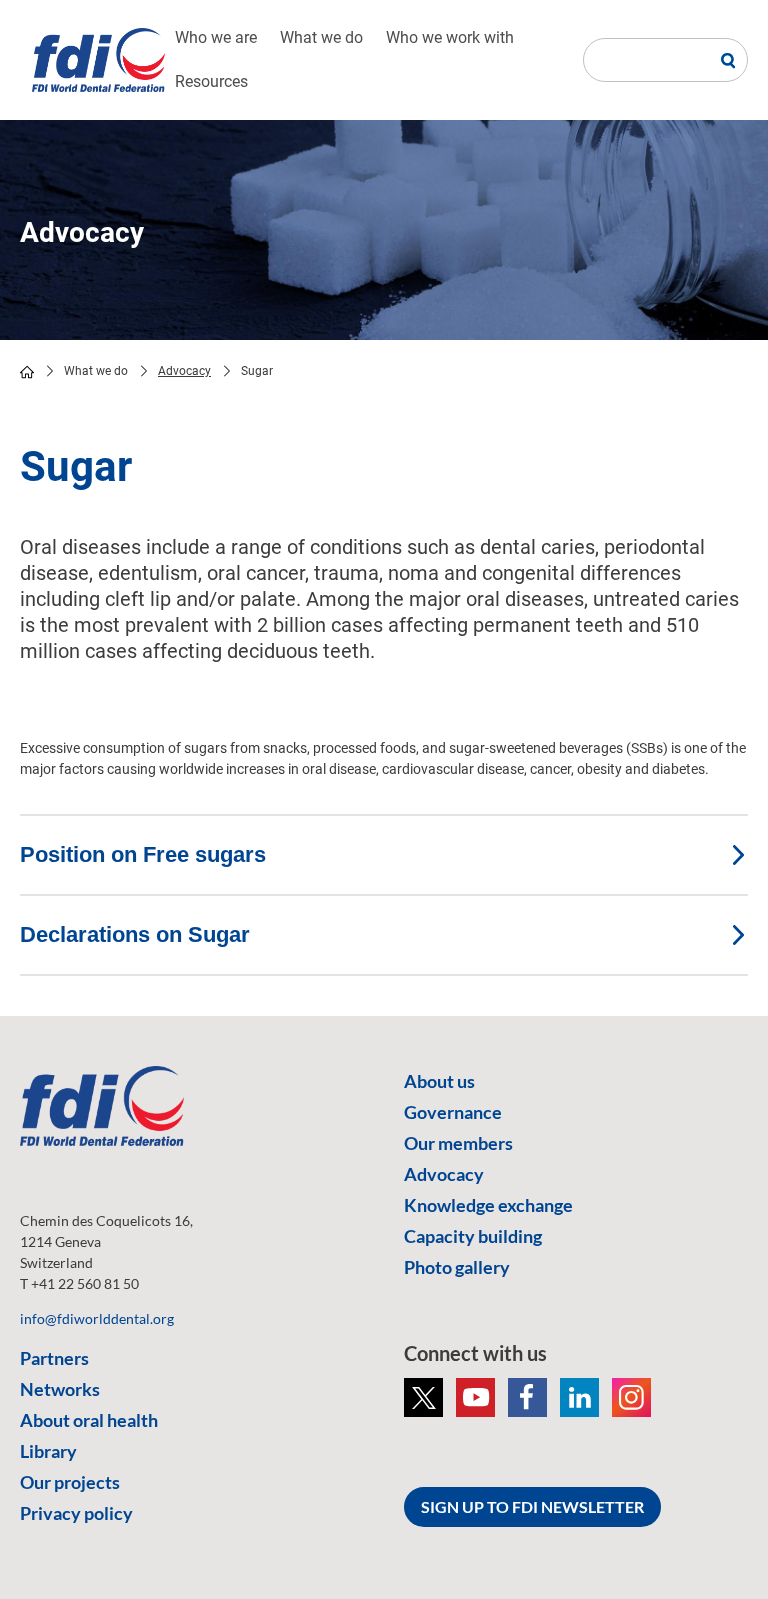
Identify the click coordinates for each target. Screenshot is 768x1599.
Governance (453, 1112)
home (27, 372)
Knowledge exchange (488, 1205)
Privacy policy (76, 1513)
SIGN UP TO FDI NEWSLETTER (532, 1506)
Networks (60, 1389)
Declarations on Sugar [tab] (135, 934)
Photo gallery (457, 1267)
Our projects (70, 1482)
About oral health (89, 1420)
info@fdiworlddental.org (97, 1318)
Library (48, 1451)
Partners (54, 1358)
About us (439, 1081)
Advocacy (184, 371)
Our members (458, 1143)
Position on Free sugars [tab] (143, 854)
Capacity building (473, 1236)
